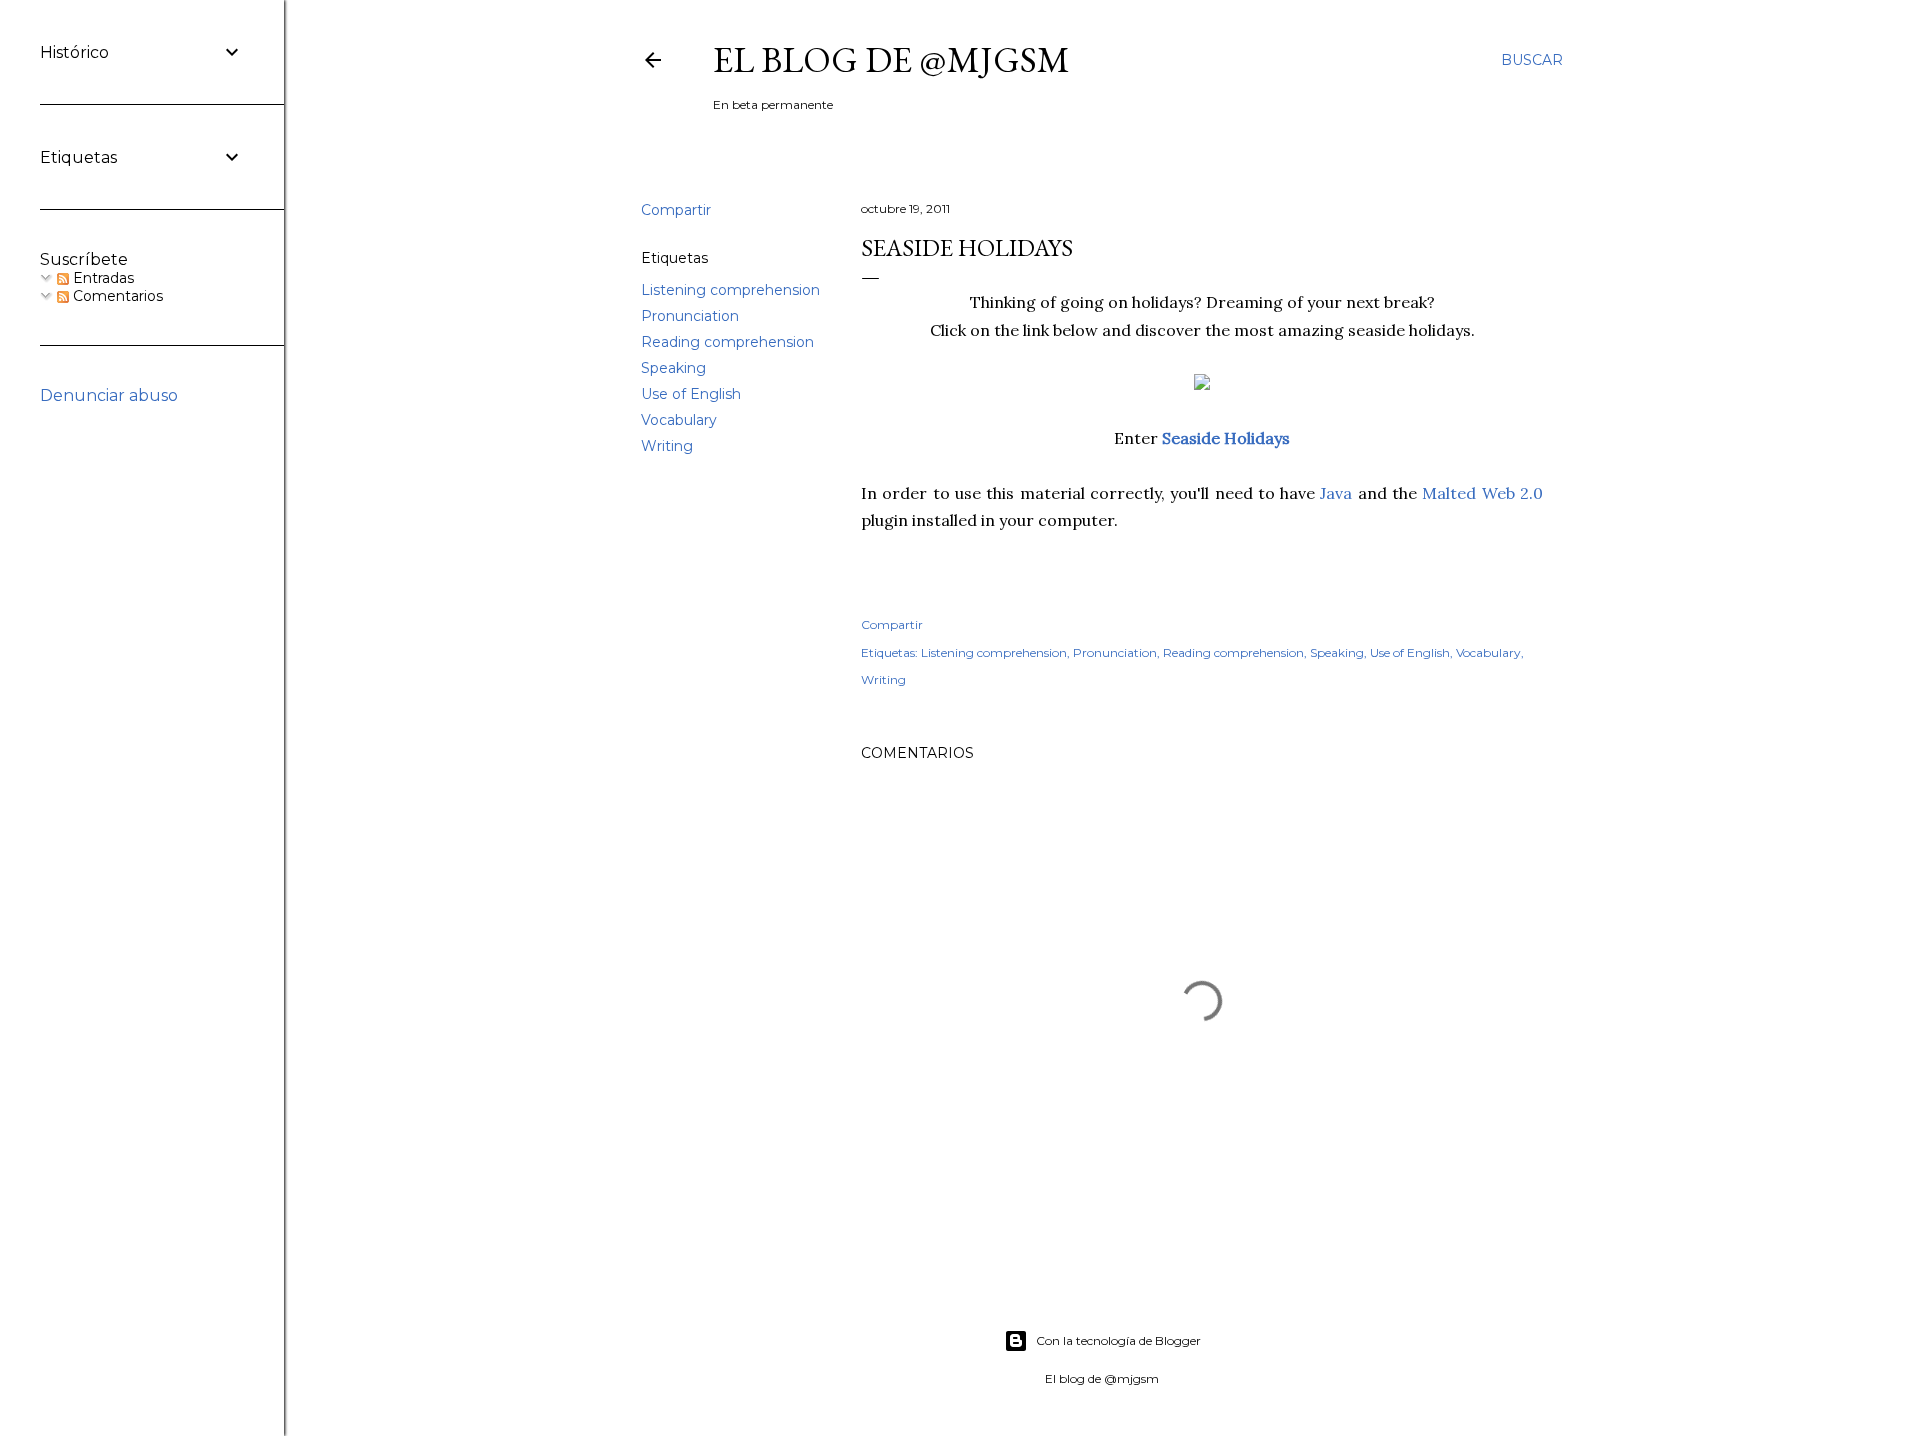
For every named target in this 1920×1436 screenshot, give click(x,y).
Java (1338, 493)
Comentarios (116, 296)
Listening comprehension (730, 290)
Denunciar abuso (109, 395)
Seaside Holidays (1226, 438)
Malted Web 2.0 (1482, 493)
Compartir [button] (676, 210)
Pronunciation (690, 316)
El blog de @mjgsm (891, 59)
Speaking (673, 368)
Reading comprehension (727, 342)
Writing (667, 446)
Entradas (101, 278)
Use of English (691, 394)
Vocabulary (679, 420)
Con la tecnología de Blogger (1118, 1340)
